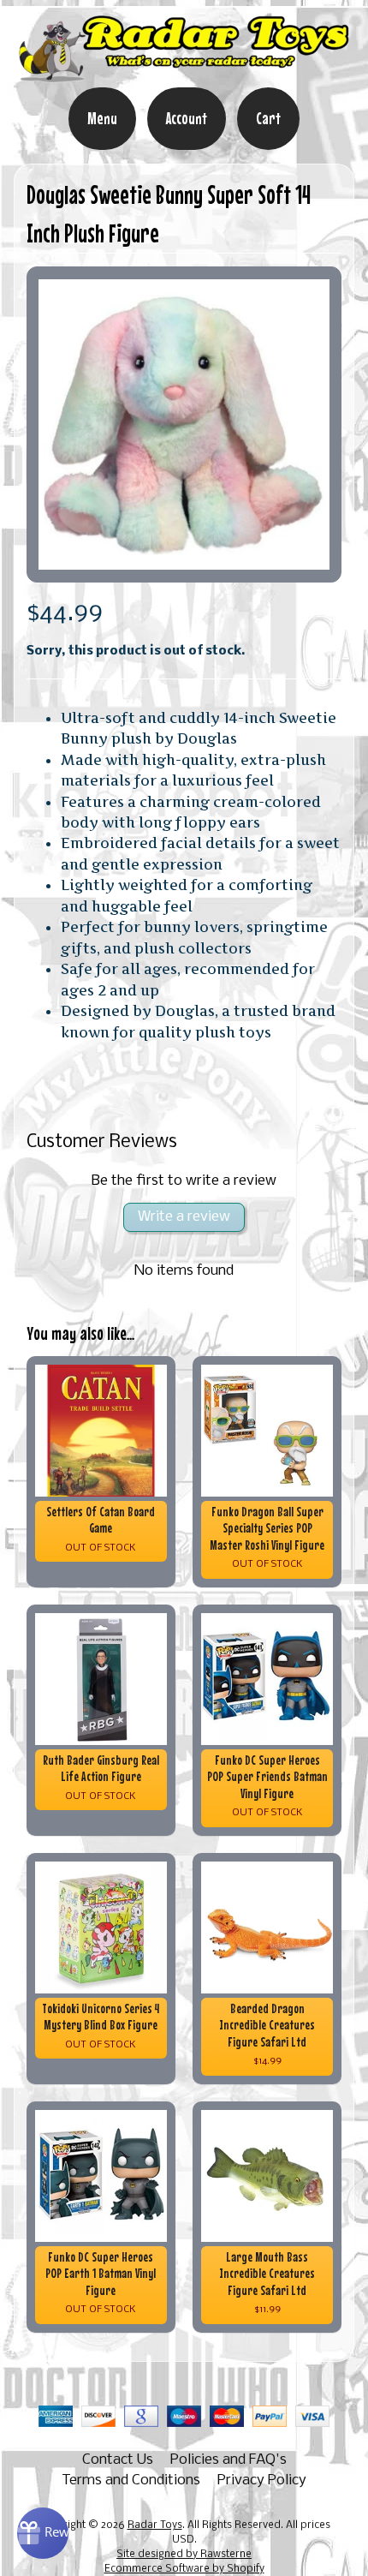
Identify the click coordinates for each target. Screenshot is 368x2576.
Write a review (184, 1217)
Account (187, 118)
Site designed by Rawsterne (184, 2555)
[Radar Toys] (184, 75)
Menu (102, 118)
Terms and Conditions (131, 2480)
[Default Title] (184, 424)
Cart (268, 118)
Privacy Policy (262, 2480)
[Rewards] (43, 2533)
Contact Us (118, 2460)
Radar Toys (155, 2525)
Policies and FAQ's (229, 2460)
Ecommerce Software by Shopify (184, 2569)
